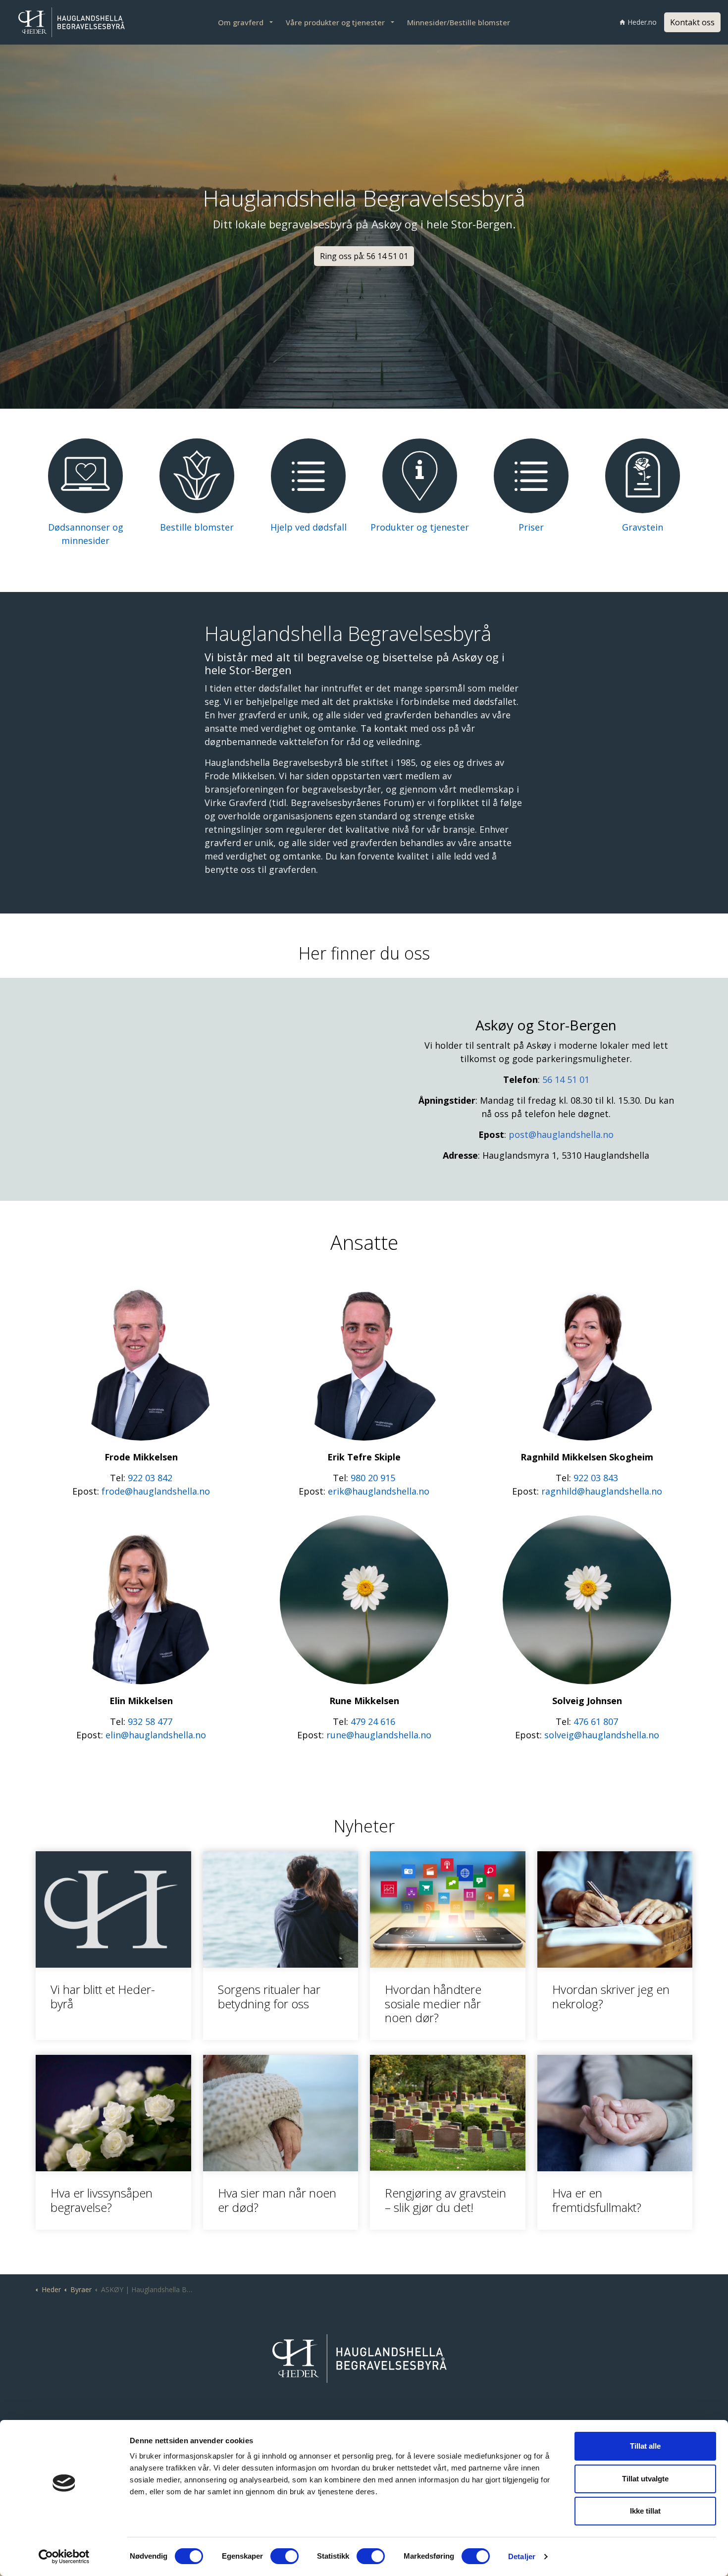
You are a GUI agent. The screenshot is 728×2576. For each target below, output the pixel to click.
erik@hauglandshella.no (379, 1491)
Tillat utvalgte (645, 2479)
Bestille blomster (197, 527)
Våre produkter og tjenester (335, 22)
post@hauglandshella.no (561, 1134)
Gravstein (643, 527)
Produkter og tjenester (420, 527)
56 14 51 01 (566, 1079)
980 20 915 (373, 1478)
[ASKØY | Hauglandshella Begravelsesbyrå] (74, 22)
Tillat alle (645, 2446)
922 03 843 (596, 1478)
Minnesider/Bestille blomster (459, 22)
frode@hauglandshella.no (156, 1491)
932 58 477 (150, 1721)
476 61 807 (596, 1721)
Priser (531, 527)
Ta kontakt (384, 728)
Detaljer (522, 2556)
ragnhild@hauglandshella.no (602, 1491)
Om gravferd (241, 22)
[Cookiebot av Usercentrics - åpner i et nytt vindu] (64, 2557)
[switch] (285, 2556)
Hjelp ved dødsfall (309, 527)
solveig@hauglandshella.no (602, 1735)
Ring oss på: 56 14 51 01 (364, 256)
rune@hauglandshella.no (379, 1735)
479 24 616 (373, 1721)
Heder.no (642, 22)
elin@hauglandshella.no (156, 1735)
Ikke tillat (645, 2511)
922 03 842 (150, 1478)
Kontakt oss (692, 22)
